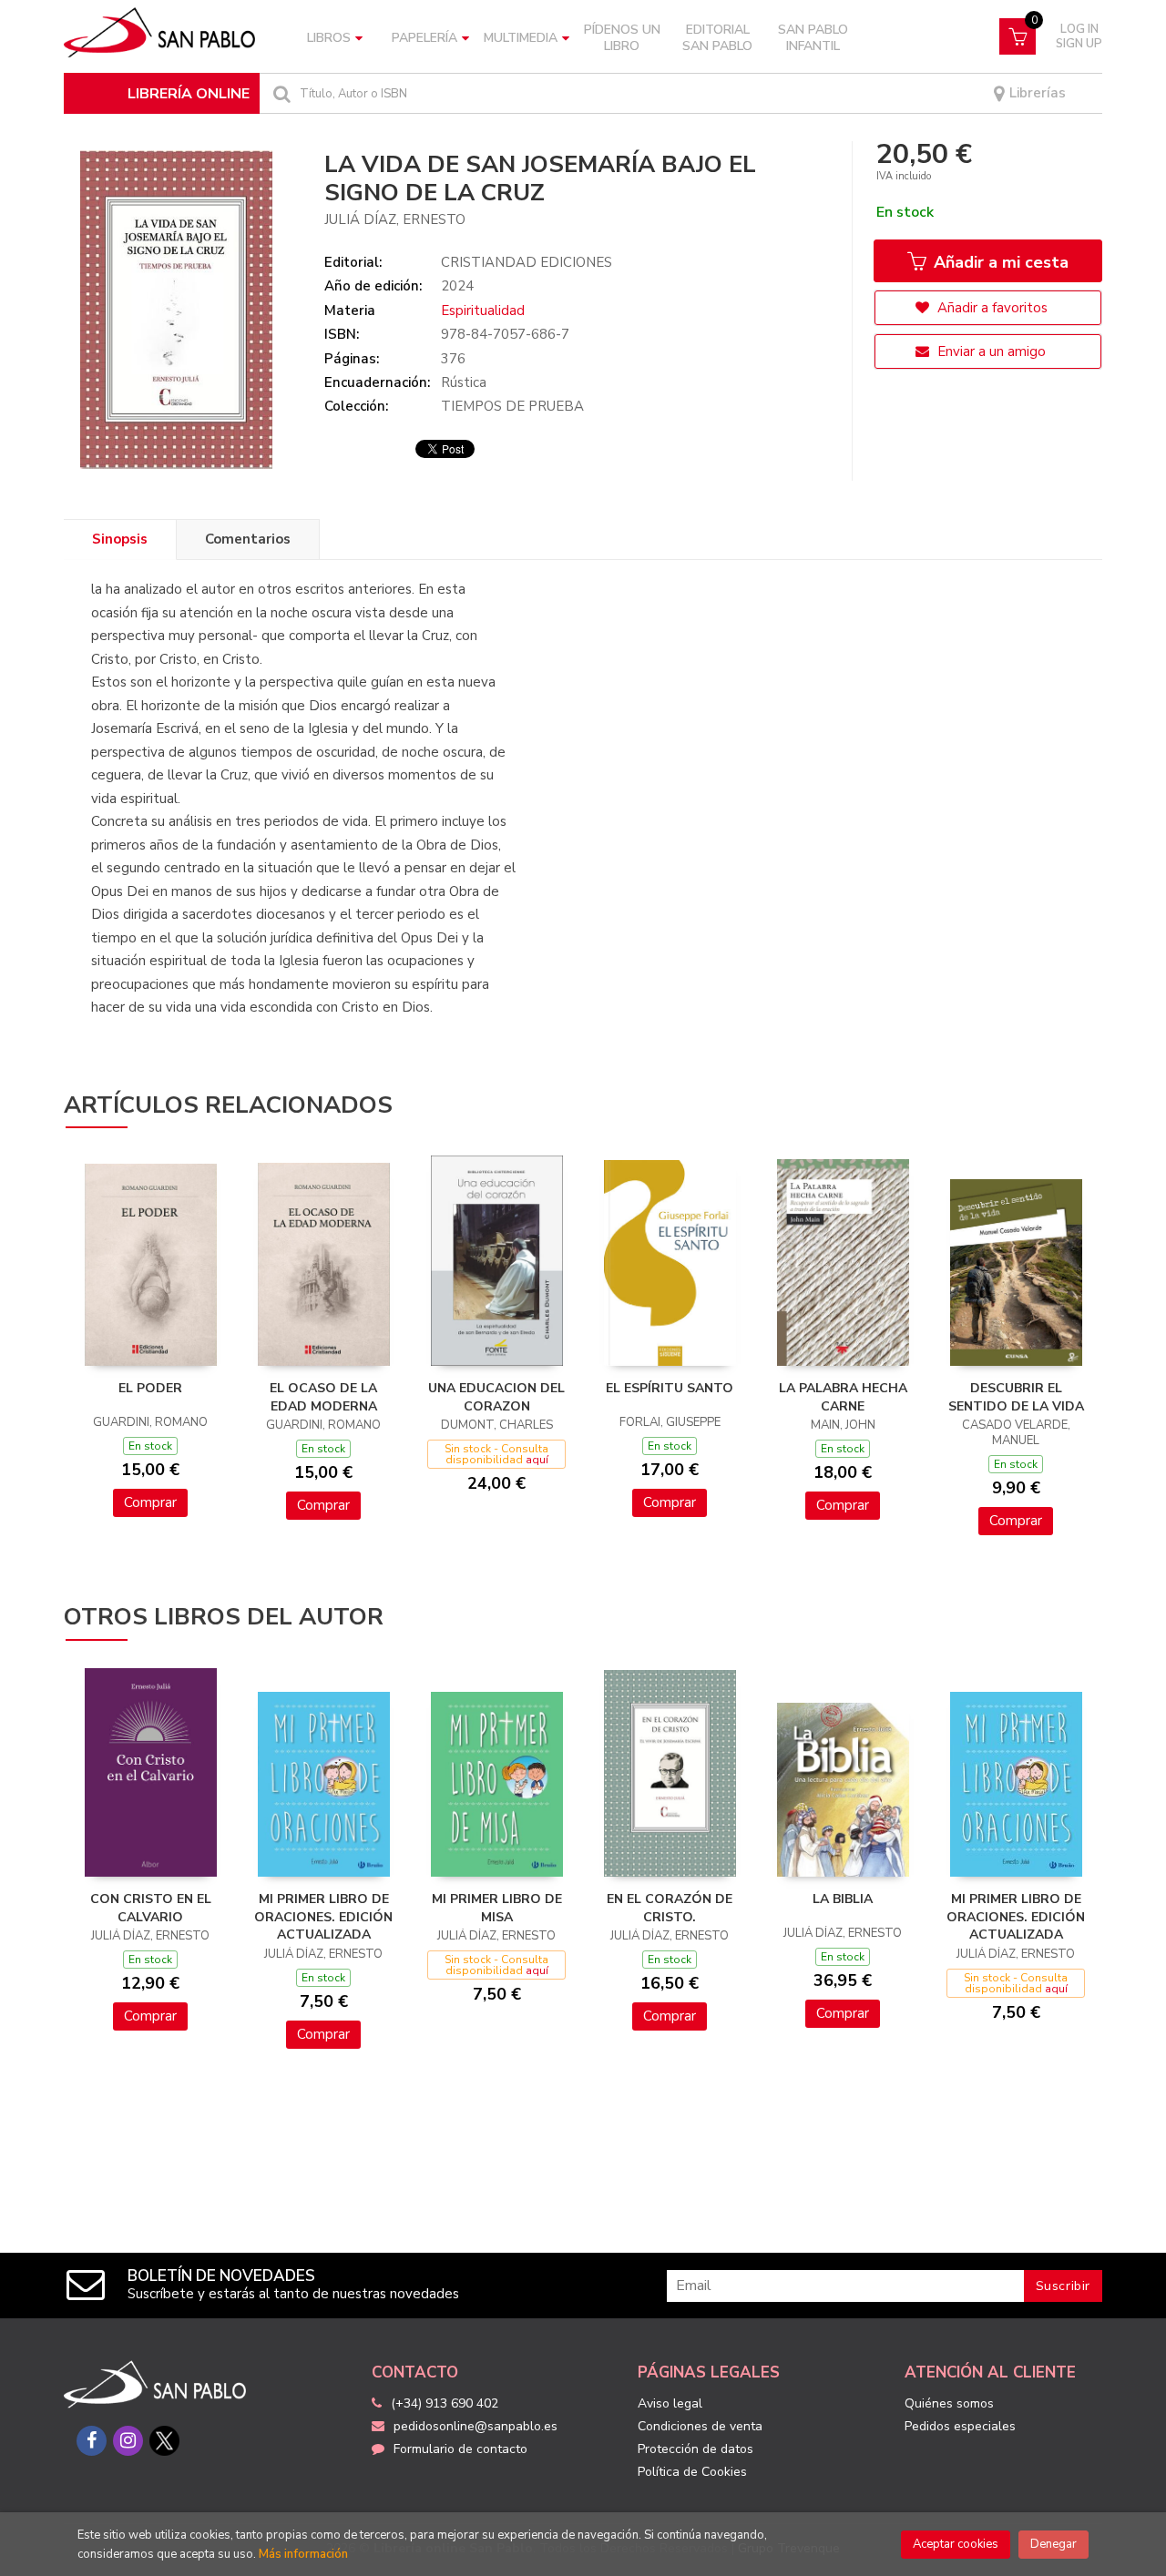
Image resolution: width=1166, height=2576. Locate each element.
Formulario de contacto (460, 2449)
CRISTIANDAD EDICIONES (527, 262)
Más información (303, 2554)
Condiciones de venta (700, 2426)
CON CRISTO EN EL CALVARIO (151, 1908)
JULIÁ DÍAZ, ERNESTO (395, 219)
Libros (329, 38)
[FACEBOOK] (92, 2441)
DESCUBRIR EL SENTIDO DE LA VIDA (1016, 1397)
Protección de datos (696, 2449)
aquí (537, 1460)
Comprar (150, 1502)
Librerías (1036, 93)
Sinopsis (120, 539)
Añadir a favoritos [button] (991, 308)
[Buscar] (280, 93)
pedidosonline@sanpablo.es (476, 2426)
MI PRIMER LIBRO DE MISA (497, 1908)
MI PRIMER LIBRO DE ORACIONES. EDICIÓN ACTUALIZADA (323, 1917)
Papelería (424, 38)
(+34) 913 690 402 (445, 2403)
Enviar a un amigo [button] (990, 351)
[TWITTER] (164, 2441)
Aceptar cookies (956, 2544)
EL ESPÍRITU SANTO (670, 1388)
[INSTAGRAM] (128, 2441)
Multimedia (521, 38)
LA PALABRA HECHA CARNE (843, 1397)
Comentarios (248, 539)
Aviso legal (670, 2403)
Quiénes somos (949, 2403)
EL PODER (150, 1388)
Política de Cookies (692, 2472)
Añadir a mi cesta (999, 262)
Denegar (1053, 2544)
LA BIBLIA (843, 1899)
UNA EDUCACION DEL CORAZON (496, 1397)
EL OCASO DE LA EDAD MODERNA (323, 1397)
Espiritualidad (483, 311)
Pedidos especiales (960, 2426)
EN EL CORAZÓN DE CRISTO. (670, 1908)
